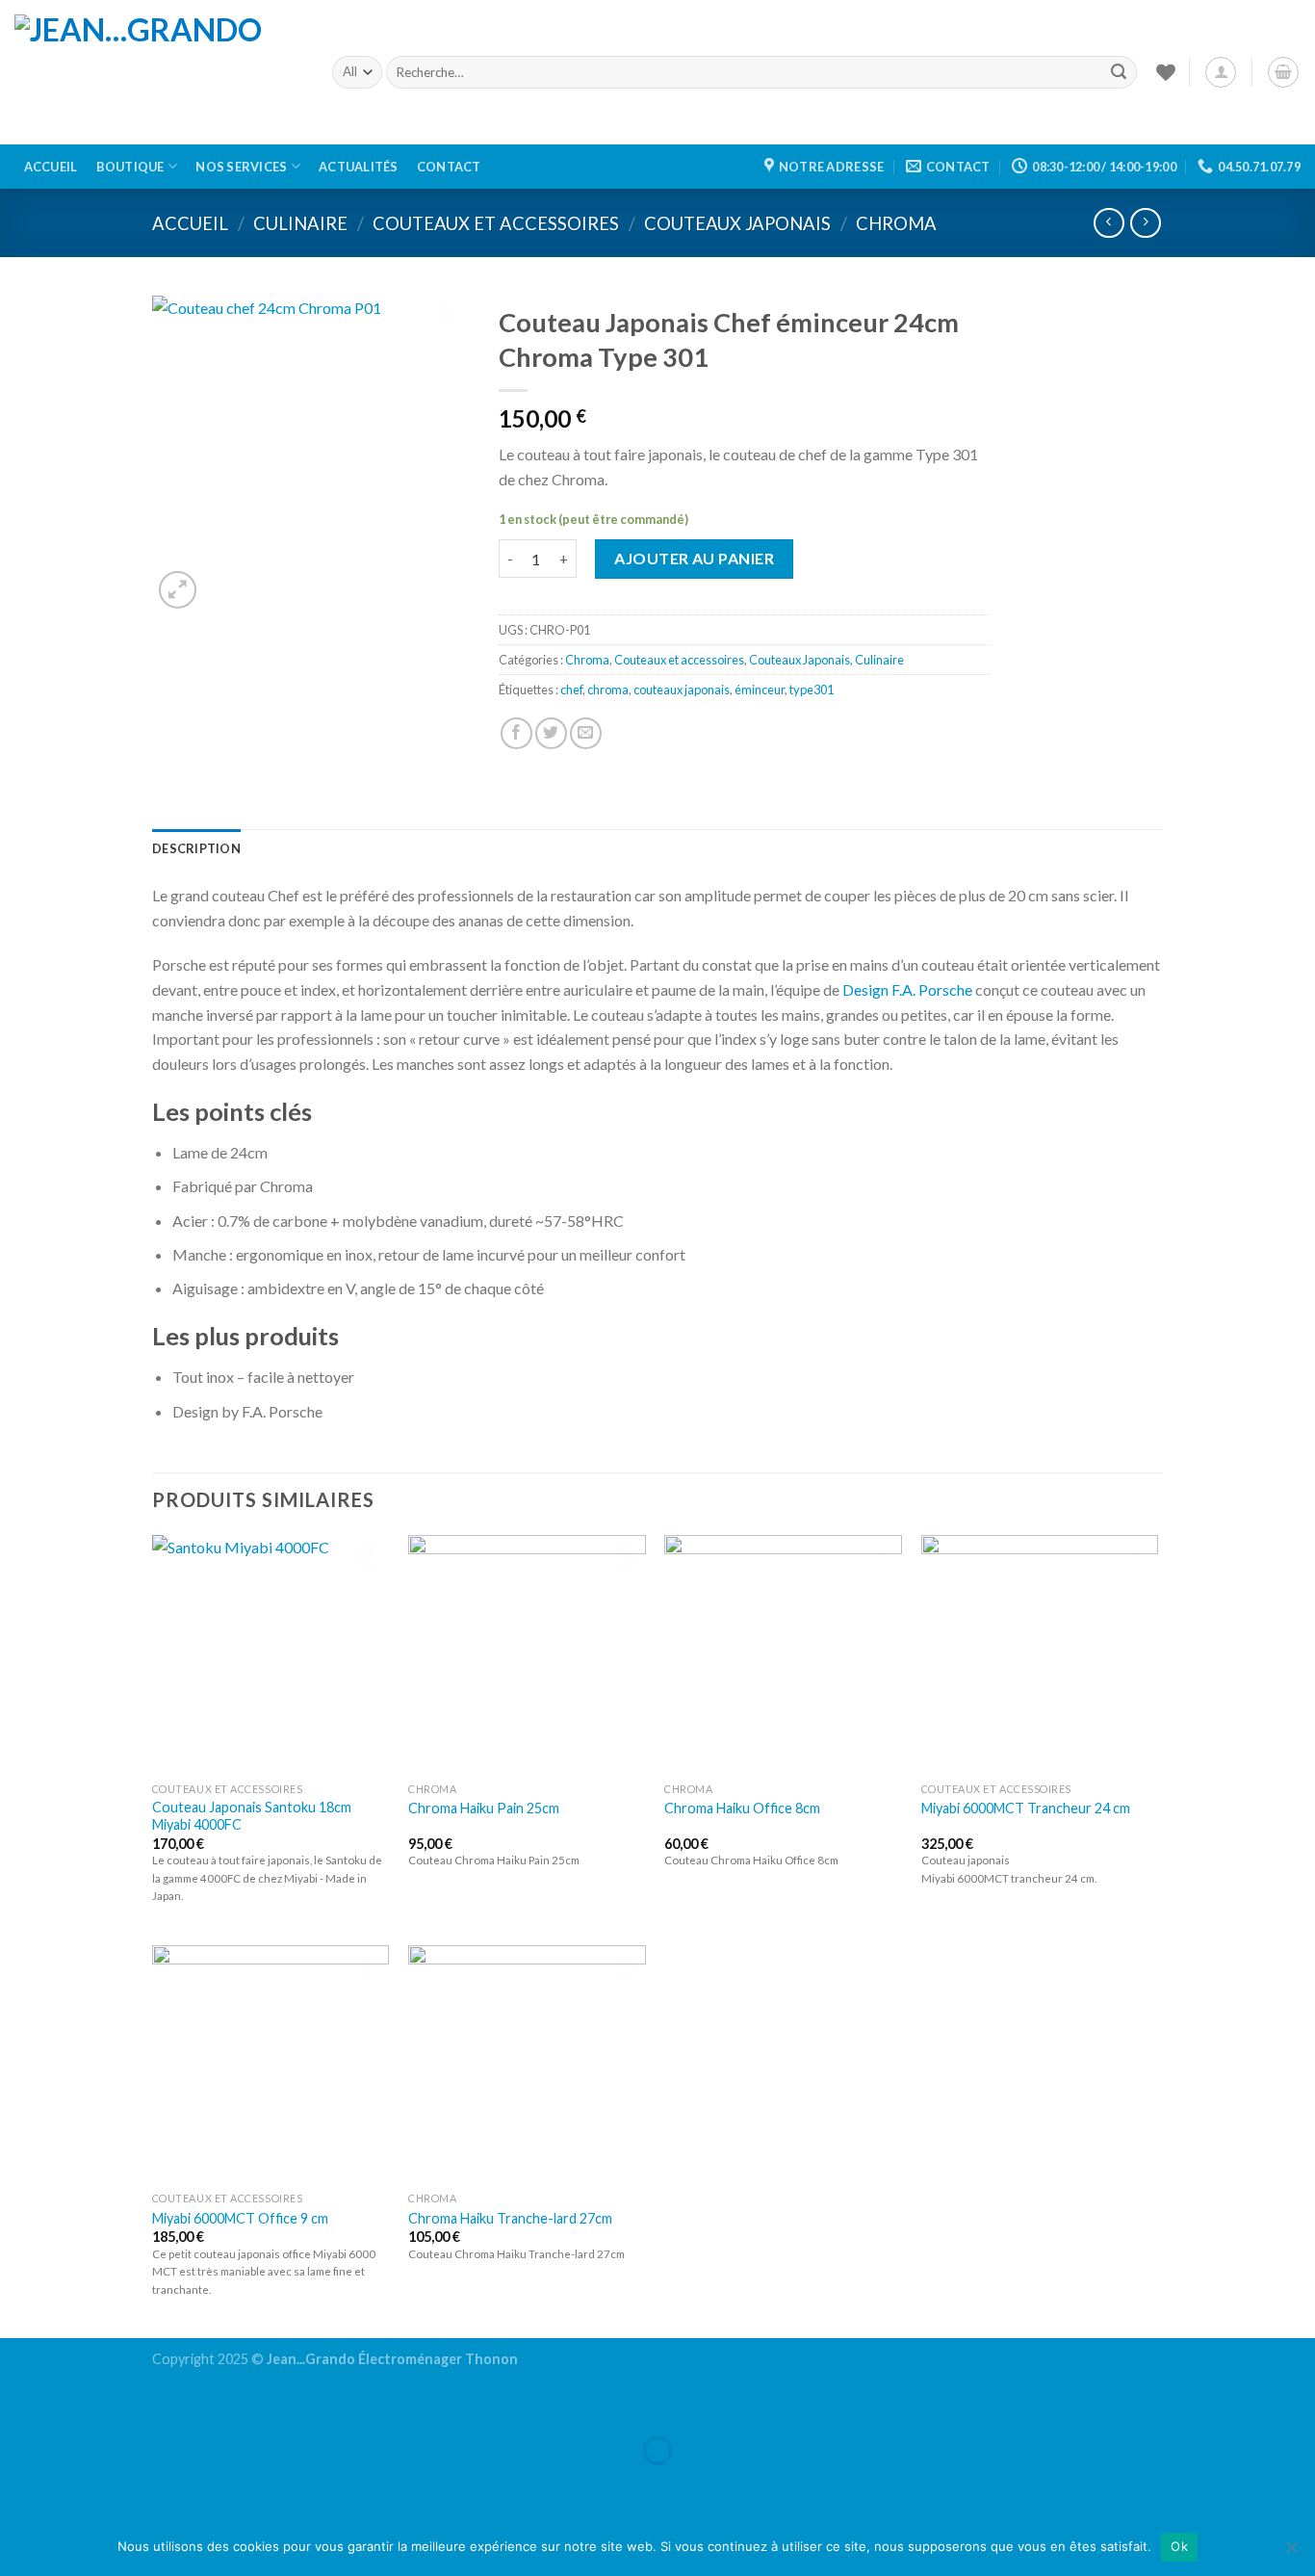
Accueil (51, 167)
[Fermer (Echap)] (19, 2403)
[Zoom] (178, 590)
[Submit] (1119, 72)
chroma (608, 690)
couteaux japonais (682, 690)
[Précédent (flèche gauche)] (19, 2484)
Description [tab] (196, 848)
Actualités (359, 167)
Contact (449, 167)
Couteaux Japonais (737, 223)
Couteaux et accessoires (496, 223)
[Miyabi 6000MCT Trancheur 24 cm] (1040, 1654)
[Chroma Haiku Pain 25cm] (527, 1654)
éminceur (760, 690)
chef (571, 690)
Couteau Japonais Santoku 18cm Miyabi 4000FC (252, 1816)
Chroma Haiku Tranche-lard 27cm (510, 2218)
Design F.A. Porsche (907, 989)
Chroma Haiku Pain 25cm (484, 1808)
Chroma (896, 223)
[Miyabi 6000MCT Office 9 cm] (271, 2064)
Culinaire (300, 223)
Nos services (241, 167)
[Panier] (1283, 72)
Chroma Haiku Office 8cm (742, 1808)
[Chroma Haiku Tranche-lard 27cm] (527, 2064)
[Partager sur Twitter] (551, 733)
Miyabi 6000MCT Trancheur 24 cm (1026, 1808)
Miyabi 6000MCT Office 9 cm (240, 2218)
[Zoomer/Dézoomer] (75, 2403)
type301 (812, 690)
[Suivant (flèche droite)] (75, 2484)
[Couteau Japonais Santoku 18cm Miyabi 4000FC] (271, 1654)
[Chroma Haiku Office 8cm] (783, 1654)
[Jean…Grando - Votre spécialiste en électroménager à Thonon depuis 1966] (159, 72)
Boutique (130, 167)
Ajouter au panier (694, 558)
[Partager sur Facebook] (516, 733)
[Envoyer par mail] (586, 733)
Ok (1179, 2546)
